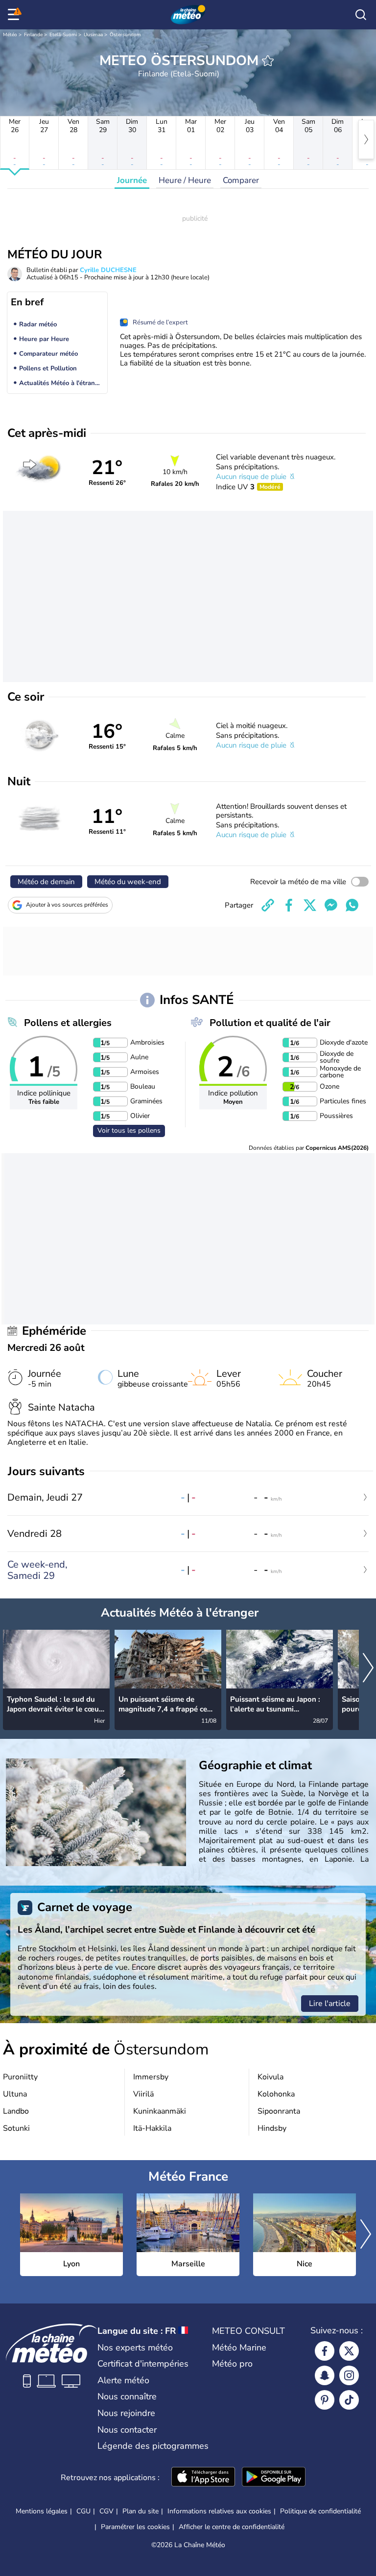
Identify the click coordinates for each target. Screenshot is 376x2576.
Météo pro (232, 2364)
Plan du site (141, 2511)
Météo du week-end (128, 882)
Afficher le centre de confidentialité (232, 2527)
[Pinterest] (325, 2400)
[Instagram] (349, 2375)
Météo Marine (239, 2348)
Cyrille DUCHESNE (108, 270)
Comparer (241, 180)
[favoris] (268, 61)
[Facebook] (325, 2351)
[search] (361, 15)
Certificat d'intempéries (143, 2364)
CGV (106, 2511)
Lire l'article (330, 2004)
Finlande (33, 35)
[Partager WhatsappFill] (352, 905)
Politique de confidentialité (320, 2511)
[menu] (15, 15)
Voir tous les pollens (129, 1130)
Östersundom (125, 35)
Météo (10, 35)
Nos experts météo (135, 2348)
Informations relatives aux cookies (219, 2511)
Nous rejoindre (126, 2413)
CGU (83, 2511)
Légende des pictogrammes (153, 2446)
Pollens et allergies (68, 1023)
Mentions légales (42, 2511)
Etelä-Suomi (63, 35)
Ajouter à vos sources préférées (67, 905)
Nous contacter (127, 2430)
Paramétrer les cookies (135, 2527)
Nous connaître (127, 2396)
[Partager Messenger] (331, 905)
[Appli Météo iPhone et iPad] (203, 2478)
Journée (132, 180)
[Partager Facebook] (289, 905)
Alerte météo (123, 2380)
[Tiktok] (349, 2400)
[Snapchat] (325, 2375)
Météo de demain (46, 882)
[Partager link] (268, 905)
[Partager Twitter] (310, 905)
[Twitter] (349, 2351)
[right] (366, 139)
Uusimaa (93, 35)
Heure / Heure (185, 180)
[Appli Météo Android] (274, 2478)
